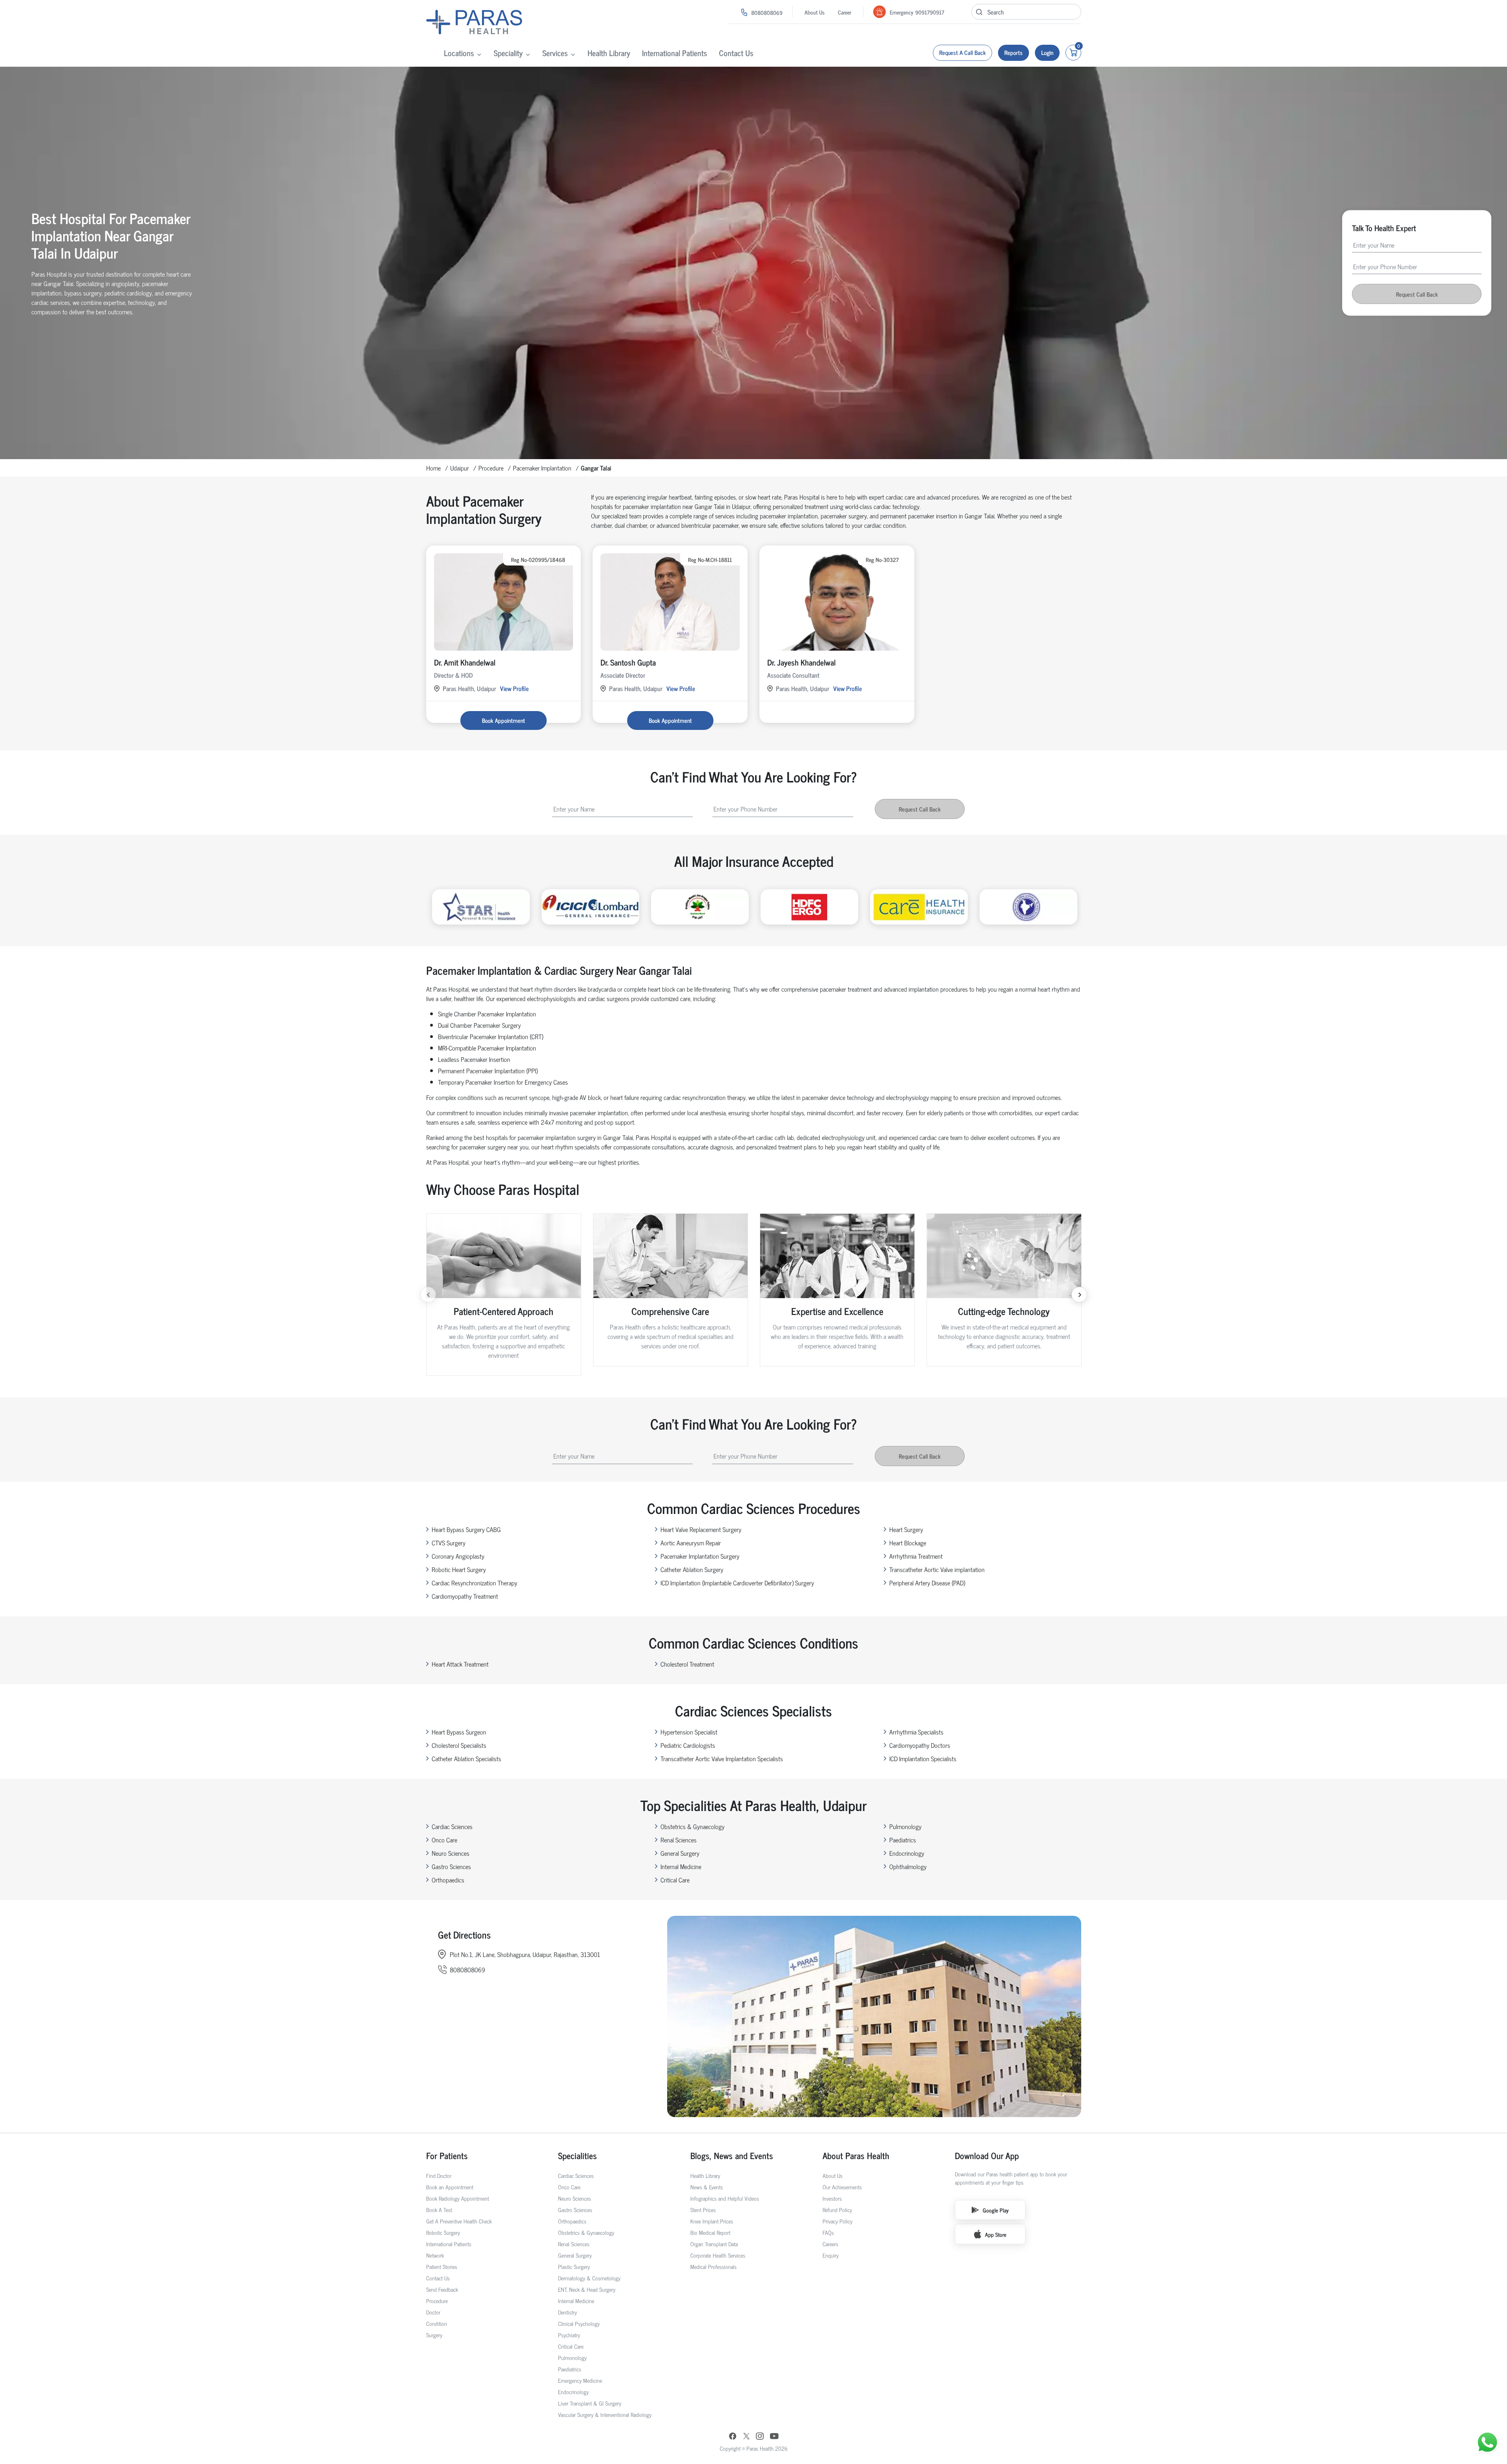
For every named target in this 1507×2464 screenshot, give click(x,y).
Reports (1013, 52)
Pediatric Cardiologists (688, 1745)
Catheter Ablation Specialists (466, 1758)
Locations (459, 53)
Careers (830, 2244)
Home (433, 468)
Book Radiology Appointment (458, 2198)
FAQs (828, 2232)
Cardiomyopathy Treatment (465, 1596)
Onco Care (444, 1840)
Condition (437, 2323)
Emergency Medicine (580, 2380)
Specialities (577, 2155)
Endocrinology (907, 1853)
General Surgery (680, 1853)
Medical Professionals (713, 2266)
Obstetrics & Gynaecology (692, 1826)
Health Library (609, 53)
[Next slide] (1079, 1295)
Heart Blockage (908, 1543)
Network (435, 2255)
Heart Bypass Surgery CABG (466, 1529)
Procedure (491, 468)
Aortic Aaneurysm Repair (691, 1543)
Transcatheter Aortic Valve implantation (937, 1569)
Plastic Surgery (574, 2266)
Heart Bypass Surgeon (459, 1732)
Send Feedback (442, 2289)
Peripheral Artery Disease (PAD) (927, 1583)
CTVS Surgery (449, 1543)
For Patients (447, 2155)
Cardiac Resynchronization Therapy (474, 1583)
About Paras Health (856, 2155)
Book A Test (439, 2210)
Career (845, 12)
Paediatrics (903, 1840)
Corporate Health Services (718, 2255)
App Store (996, 2234)
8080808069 (767, 12)
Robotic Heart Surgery (459, 1569)
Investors (832, 2198)
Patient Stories (442, 2266)
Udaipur (460, 468)
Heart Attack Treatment (460, 1664)
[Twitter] (746, 2437)
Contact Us (736, 53)
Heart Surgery (906, 1529)
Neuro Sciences (451, 1853)
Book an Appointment (450, 2187)
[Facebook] (733, 2437)
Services (555, 53)
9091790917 (930, 12)
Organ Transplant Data (714, 2244)
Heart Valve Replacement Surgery (701, 1529)
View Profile (514, 688)
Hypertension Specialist (689, 1732)
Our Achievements (842, 2187)
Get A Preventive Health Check (459, 2221)
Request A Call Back (962, 52)
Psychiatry (569, 2335)
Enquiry (831, 2255)
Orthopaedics (448, 1880)
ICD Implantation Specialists (923, 1758)
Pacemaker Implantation (542, 468)
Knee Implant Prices (712, 2221)
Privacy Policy (837, 2221)
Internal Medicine (681, 1866)
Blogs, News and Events (732, 2155)
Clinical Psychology (579, 2323)
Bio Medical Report (710, 2232)
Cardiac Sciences (452, 1826)
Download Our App (987, 2155)
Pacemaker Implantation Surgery (700, 1556)
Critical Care (675, 1880)
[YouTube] (774, 2437)
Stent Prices (703, 2210)
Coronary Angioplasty (458, 1556)
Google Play (996, 2210)
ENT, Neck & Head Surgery (587, 2289)
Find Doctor (439, 2175)
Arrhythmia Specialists (916, 1732)
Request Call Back (1417, 294)
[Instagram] (760, 2437)
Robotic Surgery (443, 2232)
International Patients (675, 53)
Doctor (433, 2312)
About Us (815, 12)
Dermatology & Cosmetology (589, 2278)
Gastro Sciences (451, 1866)
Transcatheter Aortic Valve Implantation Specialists (722, 1758)
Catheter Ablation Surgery (692, 1569)
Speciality (508, 53)
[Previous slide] (428, 1295)
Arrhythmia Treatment (916, 1556)
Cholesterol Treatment (687, 1664)
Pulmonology (905, 1826)
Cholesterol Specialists (459, 1745)
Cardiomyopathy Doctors (920, 1745)
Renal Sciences (679, 1840)
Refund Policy (837, 2210)
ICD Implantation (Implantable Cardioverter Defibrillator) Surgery (737, 1583)
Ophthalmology (908, 1866)
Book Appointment (504, 720)
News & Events (707, 2187)
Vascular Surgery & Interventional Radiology (605, 2414)
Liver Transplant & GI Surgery (590, 2403)
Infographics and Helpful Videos (725, 2198)
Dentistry (567, 2312)
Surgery (434, 2335)
